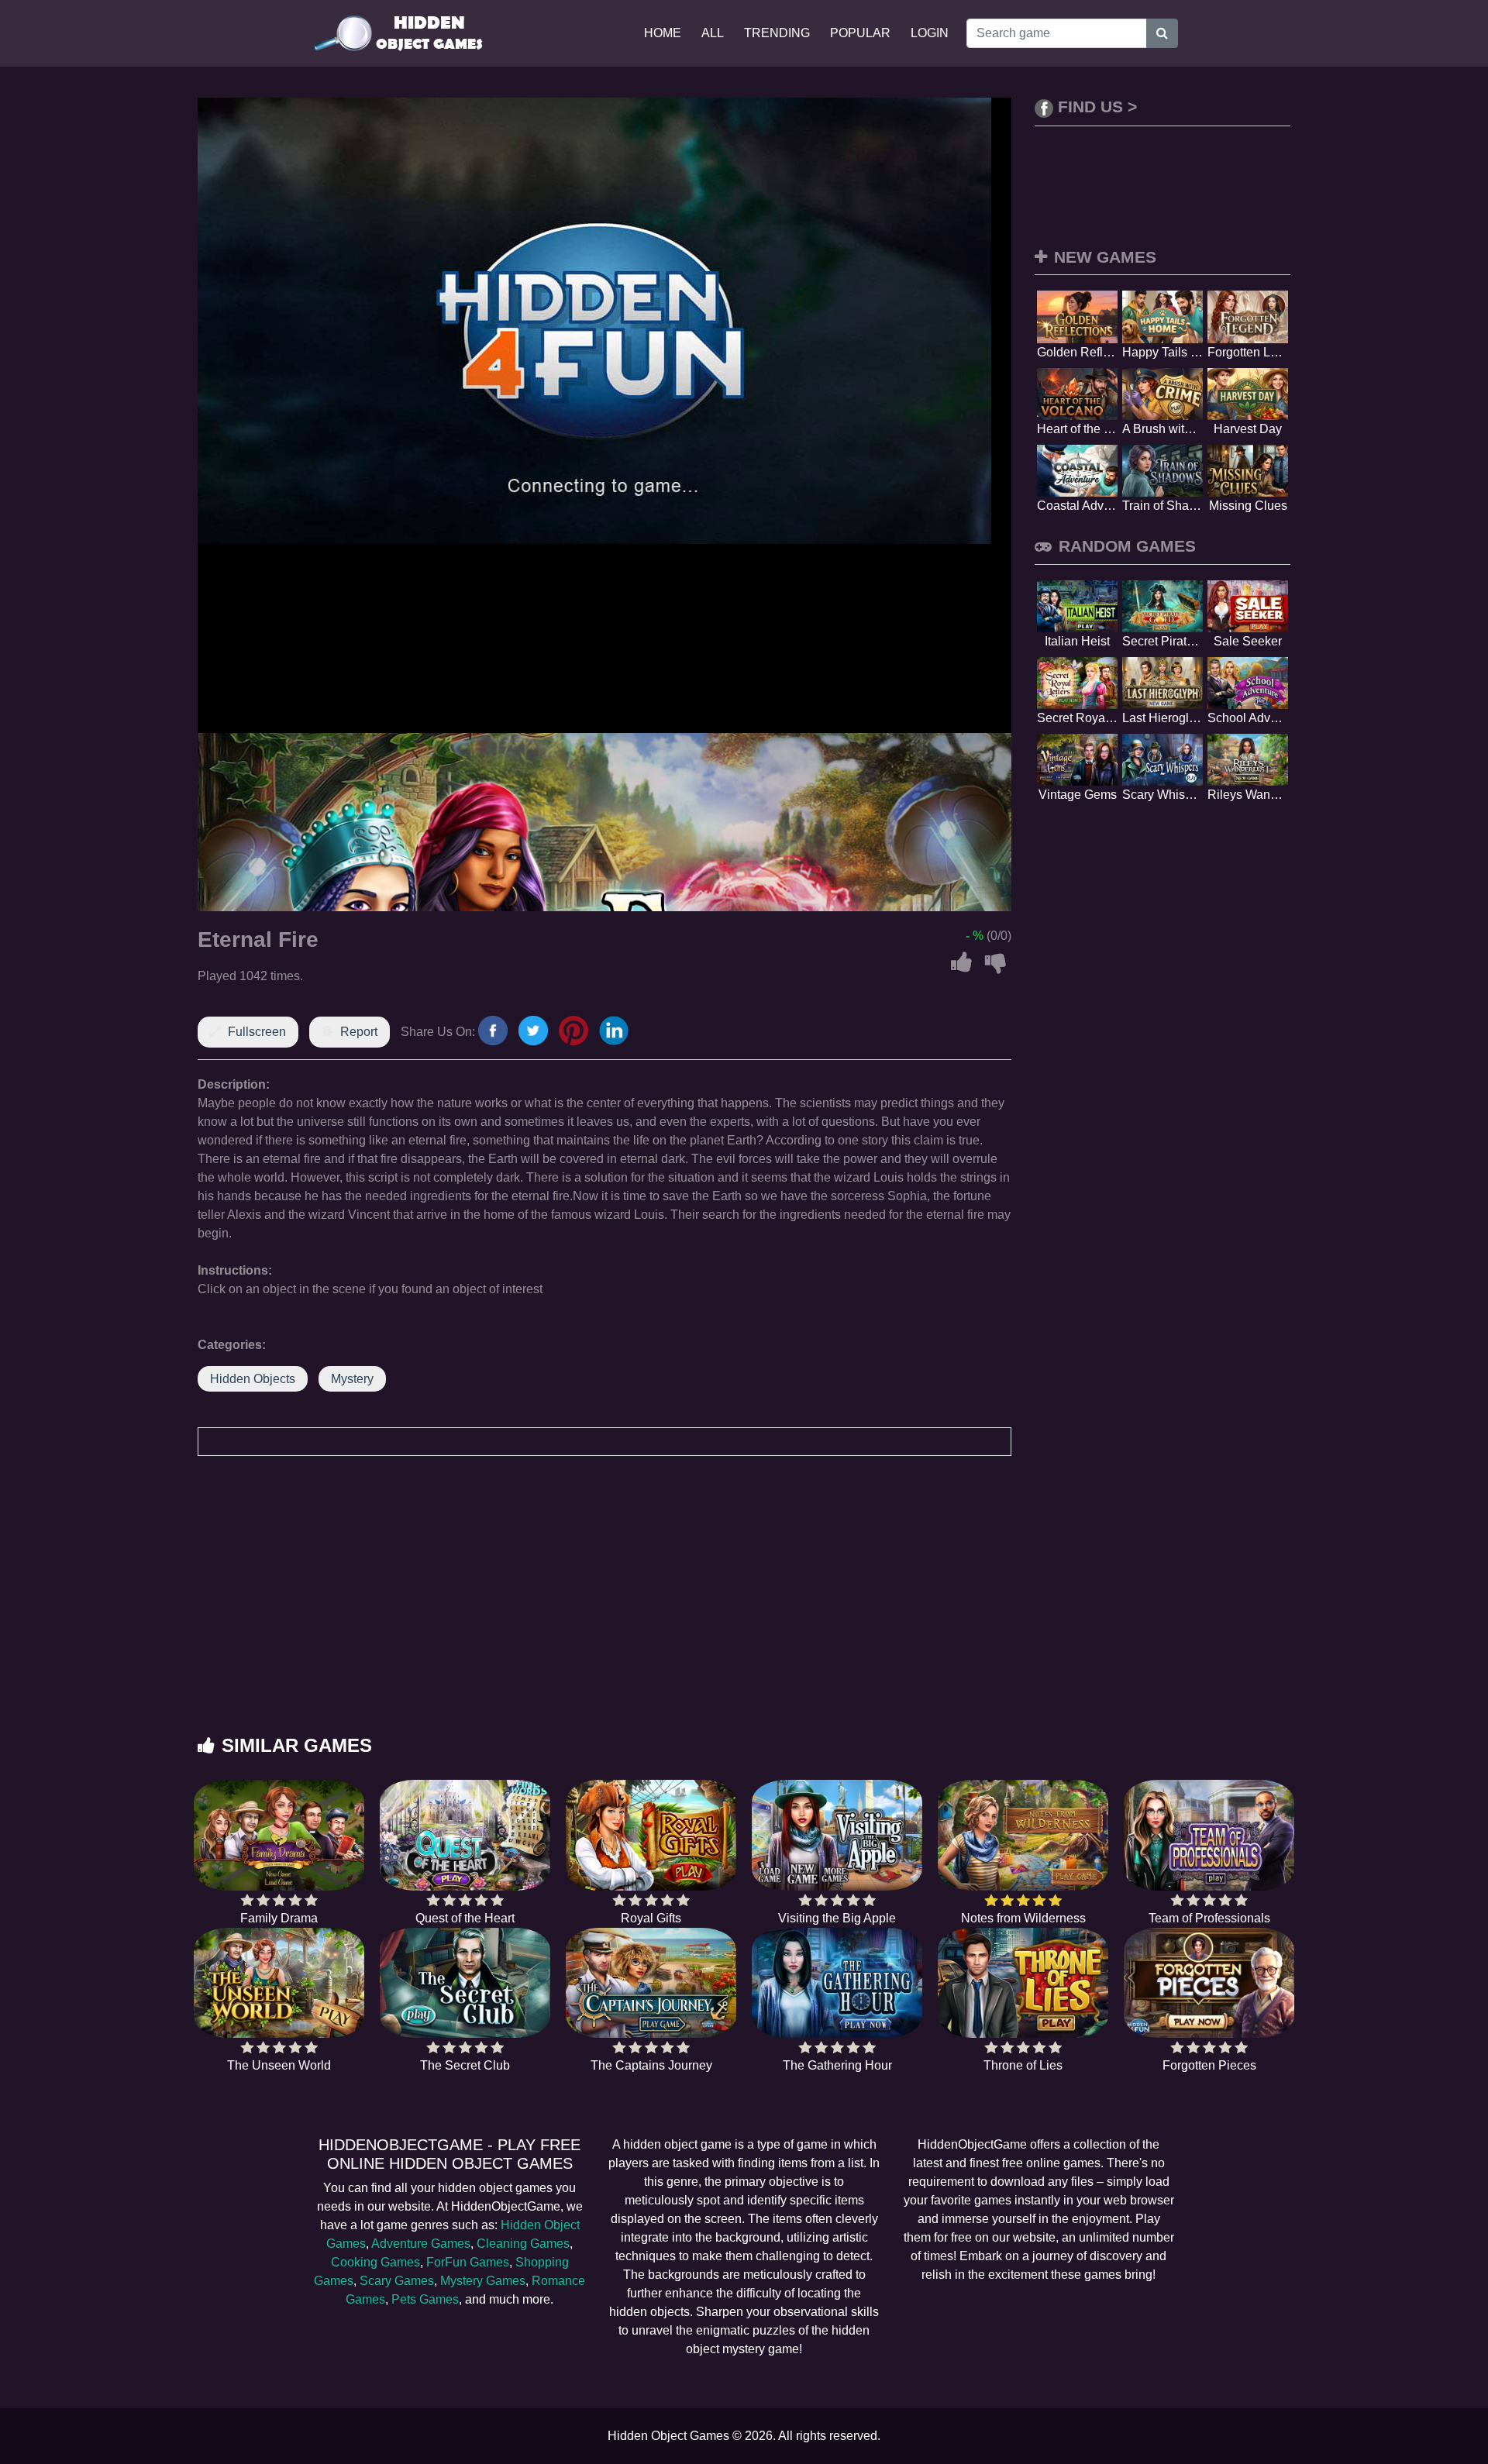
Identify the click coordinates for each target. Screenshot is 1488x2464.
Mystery (352, 1379)
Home (663, 33)
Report (359, 1032)
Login (930, 33)
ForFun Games (468, 2262)
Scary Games (397, 2281)
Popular (860, 33)
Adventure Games (421, 2244)
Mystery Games (483, 2281)
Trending (777, 33)
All (713, 33)
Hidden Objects (253, 1379)
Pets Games (425, 2299)
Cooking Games (375, 2262)
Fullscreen (257, 1032)
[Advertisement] (744, 1611)
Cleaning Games (523, 2244)
